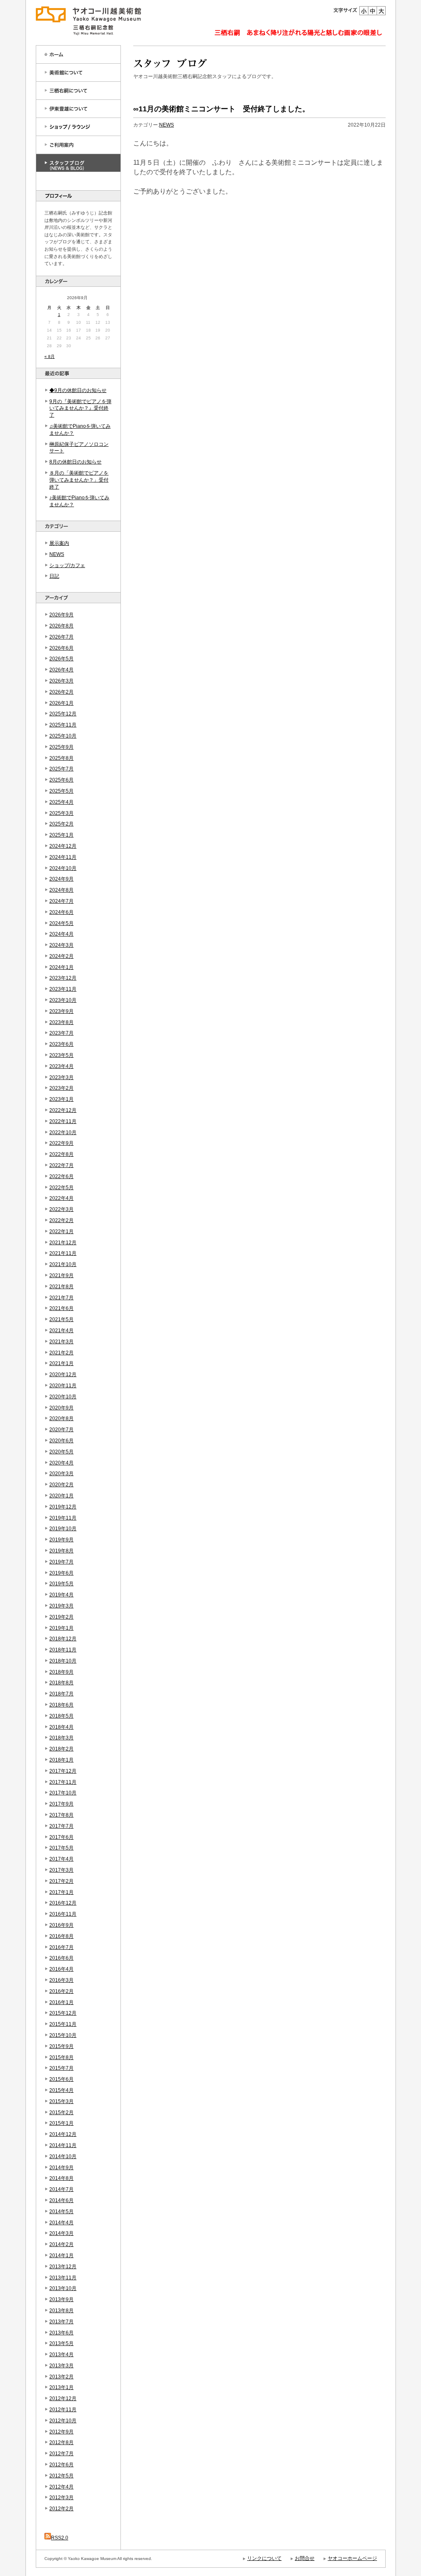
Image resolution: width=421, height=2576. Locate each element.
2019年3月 (61, 1606)
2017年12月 (63, 1771)
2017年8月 (61, 1815)
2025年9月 (61, 747)
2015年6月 (61, 2079)
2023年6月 (61, 1044)
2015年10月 (63, 2035)
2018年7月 (61, 1694)
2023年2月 (61, 1088)
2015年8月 (61, 2057)
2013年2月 (61, 2377)
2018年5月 (61, 1716)
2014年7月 (61, 2189)
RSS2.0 (60, 2538)
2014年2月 (61, 2244)
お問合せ (305, 2558)
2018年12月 (63, 1639)
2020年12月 (63, 1374)
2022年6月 (61, 1176)
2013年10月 (63, 2288)
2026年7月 (61, 637)
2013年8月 (61, 2311)
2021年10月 (63, 1264)
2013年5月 (61, 2343)
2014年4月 (61, 2223)
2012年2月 (61, 2509)
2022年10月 (63, 1132)
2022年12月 (63, 1110)
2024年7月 (61, 901)
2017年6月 (61, 1837)
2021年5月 (61, 1319)
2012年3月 (61, 2498)
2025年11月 (63, 725)
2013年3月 (61, 2366)
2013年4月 (61, 2355)
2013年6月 (61, 2333)
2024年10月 (63, 868)
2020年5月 (61, 1452)
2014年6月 (61, 2200)
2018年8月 (61, 1683)
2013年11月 (63, 2278)
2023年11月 (63, 989)
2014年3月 (61, 2233)
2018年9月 (61, 1672)
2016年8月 (61, 1936)
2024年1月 (61, 967)
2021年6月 (61, 1308)
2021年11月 (63, 1253)
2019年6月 (61, 1573)
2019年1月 (61, 1628)
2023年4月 (61, 1066)
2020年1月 (61, 1496)
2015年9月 (61, 2046)
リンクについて (264, 2558)
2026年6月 (61, 648)
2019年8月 (61, 1551)
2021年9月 (61, 1275)
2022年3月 (61, 1209)
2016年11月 (63, 1914)
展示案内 (59, 543)
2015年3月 (61, 2101)
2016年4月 (61, 1969)
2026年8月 (61, 626)
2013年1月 (61, 2387)
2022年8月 (61, 1154)
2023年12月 (63, 978)
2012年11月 (63, 2410)
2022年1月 (61, 1231)
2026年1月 (61, 703)
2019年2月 (61, 1617)
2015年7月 (61, 2068)
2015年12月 (63, 2013)
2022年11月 (63, 1121)
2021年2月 (61, 1353)
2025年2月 (61, 824)
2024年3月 (61, 945)
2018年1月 (61, 1760)
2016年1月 (61, 2002)
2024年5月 (61, 923)
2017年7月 (61, 1826)
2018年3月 (61, 1738)
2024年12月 (63, 846)
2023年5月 (61, 1055)
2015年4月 (61, 2090)
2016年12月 (63, 1903)
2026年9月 (61, 615)
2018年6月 (61, 1705)
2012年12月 (63, 2398)
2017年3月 (61, 1870)
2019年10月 (63, 1529)
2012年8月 (61, 2442)
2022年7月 (61, 1165)
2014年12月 (63, 2134)
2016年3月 (61, 1980)
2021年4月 (61, 1331)
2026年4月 (61, 670)
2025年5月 (61, 791)
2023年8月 (61, 1022)
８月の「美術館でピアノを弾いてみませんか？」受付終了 (79, 480)
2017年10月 (63, 1793)
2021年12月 (63, 1243)
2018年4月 (61, 1727)
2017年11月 (63, 1782)
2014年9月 (61, 2168)
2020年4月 (61, 1463)
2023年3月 (61, 1077)
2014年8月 (61, 2178)
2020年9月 (61, 1408)
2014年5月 (61, 2212)
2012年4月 (61, 2487)
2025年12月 (63, 714)
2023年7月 (61, 1033)
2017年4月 (61, 1859)
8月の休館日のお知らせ (75, 462)
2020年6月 (61, 1441)
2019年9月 (61, 1540)
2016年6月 (61, 1958)
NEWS (57, 554)
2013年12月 (63, 2267)
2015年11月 (63, 2024)
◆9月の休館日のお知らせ (78, 390)
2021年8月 (61, 1287)
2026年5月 (61, 659)
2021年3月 (61, 1342)
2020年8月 (61, 1418)
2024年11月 (63, 857)
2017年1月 (61, 1892)
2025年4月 (61, 802)
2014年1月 (61, 2255)
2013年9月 (61, 2299)
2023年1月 (61, 1099)
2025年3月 (61, 813)
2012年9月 (61, 2432)
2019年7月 (61, 1562)
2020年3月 (61, 1474)
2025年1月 (61, 835)
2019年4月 (61, 1595)
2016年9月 (61, 1925)
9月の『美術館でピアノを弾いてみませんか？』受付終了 (80, 408)
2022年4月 (61, 1198)
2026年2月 (61, 692)
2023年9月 (61, 1011)
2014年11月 (63, 2145)
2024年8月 (61, 890)
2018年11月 (63, 1650)
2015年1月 (61, 2123)
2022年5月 (61, 1188)
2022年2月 (61, 1220)
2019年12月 (63, 1507)
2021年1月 (61, 1363)
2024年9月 (61, 879)
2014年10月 (63, 2156)
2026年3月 (61, 681)
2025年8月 (61, 758)
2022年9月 (61, 1143)
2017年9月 (61, 1804)
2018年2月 (61, 1749)
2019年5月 (61, 1584)
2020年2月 (61, 1485)
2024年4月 (61, 934)
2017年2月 (61, 1881)
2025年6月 (61, 780)
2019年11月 (63, 1518)
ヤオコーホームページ (352, 2558)
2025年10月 (63, 736)
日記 (54, 576)
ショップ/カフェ (67, 565)
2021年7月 (61, 1298)
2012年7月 (61, 2454)
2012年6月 (61, 2465)
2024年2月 (61, 956)
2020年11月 (63, 1386)
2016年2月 (61, 1991)
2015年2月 (61, 2112)
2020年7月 (61, 1430)
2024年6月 (61, 912)
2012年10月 (63, 2421)
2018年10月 (63, 1661)
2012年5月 (61, 2476)
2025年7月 (61, 769)
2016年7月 (61, 1947)
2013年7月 (61, 2322)
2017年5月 (61, 1848)
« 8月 (50, 356)
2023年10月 (63, 1000)
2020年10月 (63, 1397)
